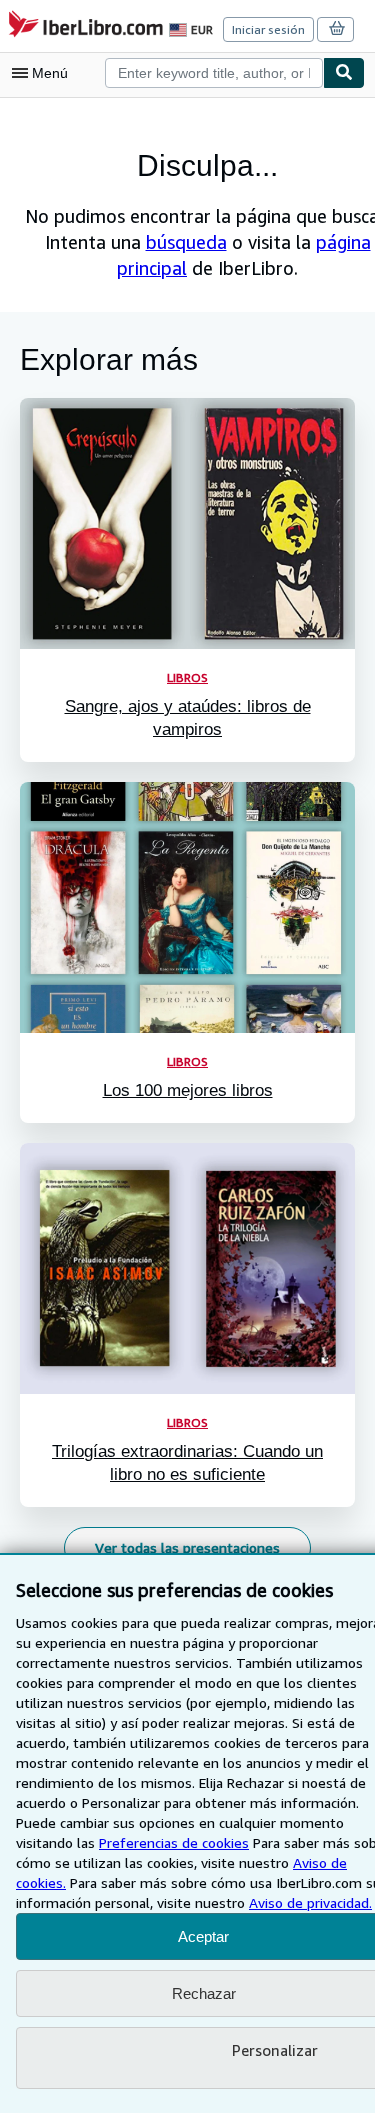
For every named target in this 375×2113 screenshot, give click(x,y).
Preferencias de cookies (174, 1842)
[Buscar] (344, 73)
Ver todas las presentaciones (187, 1547)
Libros (187, 677)
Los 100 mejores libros (188, 1090)
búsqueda (186, 242)
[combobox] (214, 73)
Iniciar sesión (268, 29)
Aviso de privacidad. (310, 1902)
